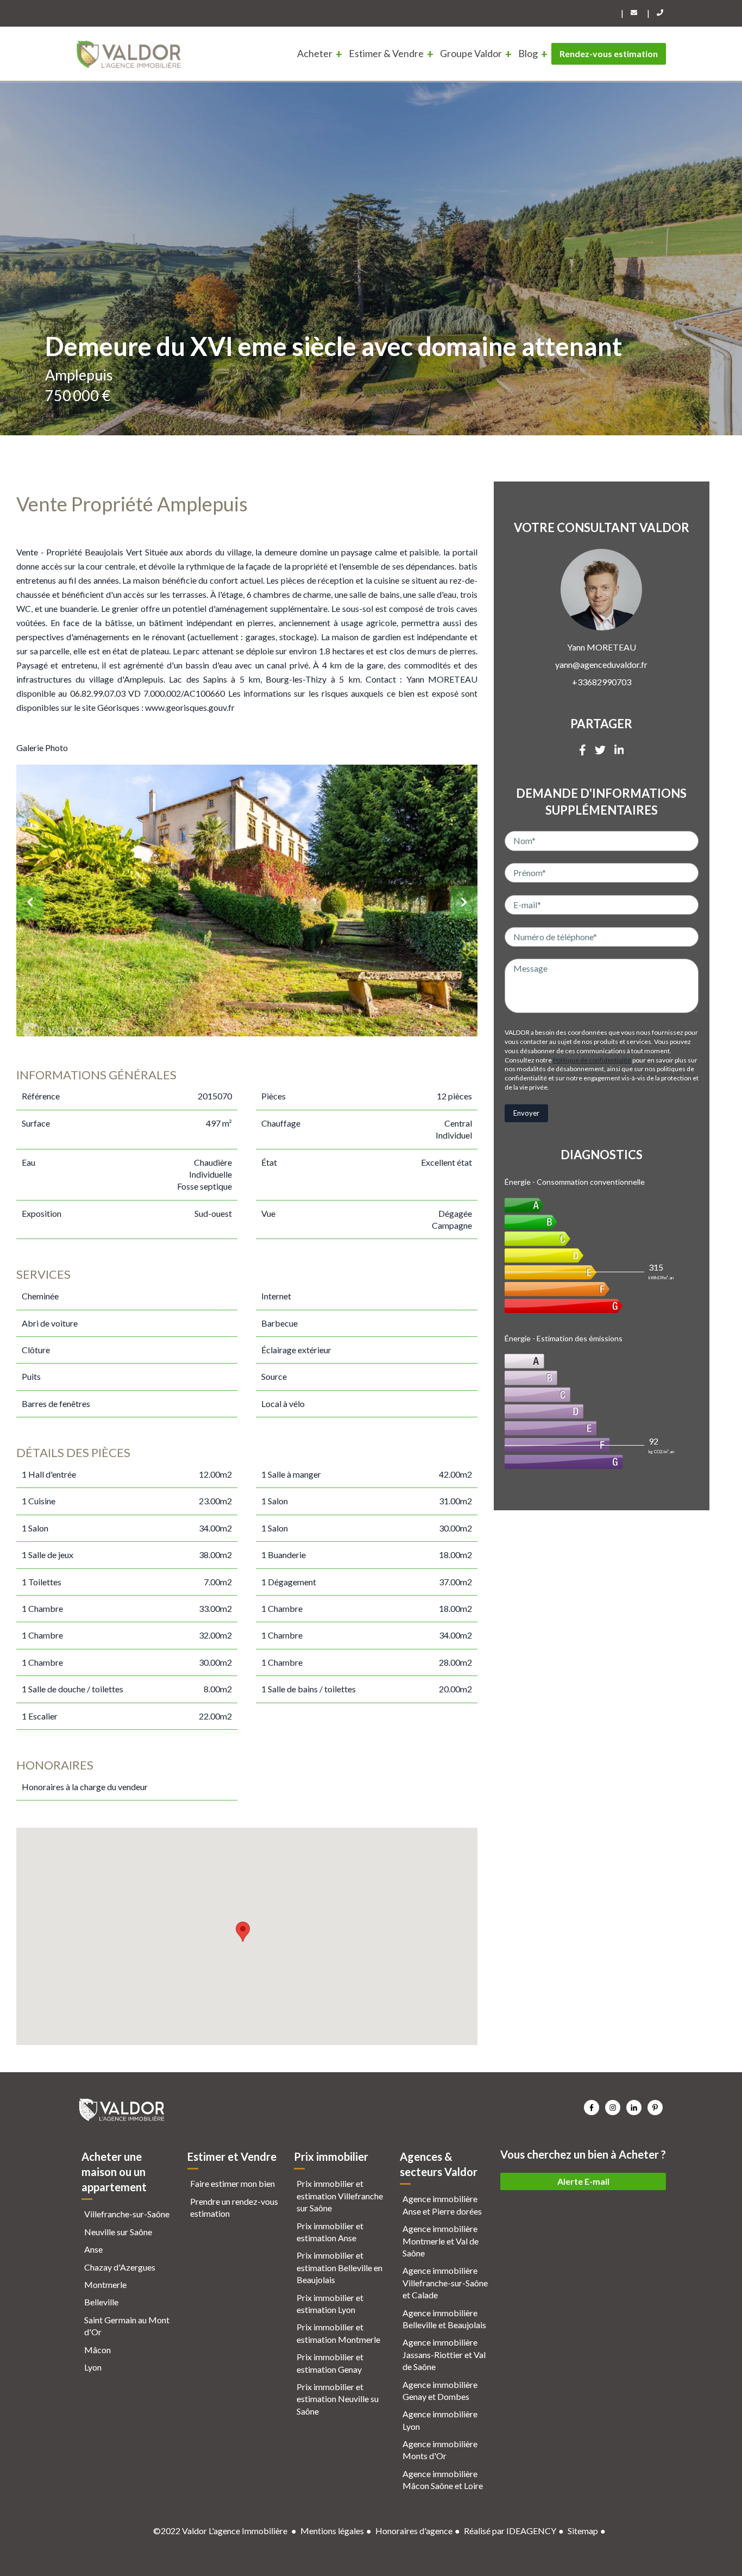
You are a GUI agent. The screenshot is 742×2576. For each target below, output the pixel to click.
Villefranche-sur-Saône (127, 2214)
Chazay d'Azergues (120, 2267)
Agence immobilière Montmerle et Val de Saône (441, 2241)
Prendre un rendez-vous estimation (234, 2207)
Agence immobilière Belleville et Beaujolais (444, 2319)
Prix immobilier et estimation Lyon (330, 2303)
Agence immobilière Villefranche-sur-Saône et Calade (445, 2283)
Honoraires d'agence (414, 2531)
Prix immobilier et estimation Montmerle (338, 2333)
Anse (93, 2249)
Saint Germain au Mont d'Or (127, 2326)
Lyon (93, 2367)
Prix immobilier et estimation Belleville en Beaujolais (339, 2267)
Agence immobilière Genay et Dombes (440, 2390)
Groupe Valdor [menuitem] (471, 53)
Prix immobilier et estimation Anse (330, 2232)
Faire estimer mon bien (232, 2183)
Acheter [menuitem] (315, 53)
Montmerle (105, 2284)
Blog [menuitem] (528, 53)
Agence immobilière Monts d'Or (440, 2450)
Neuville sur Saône (118, 2232)
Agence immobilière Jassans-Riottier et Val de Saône (444, 2354)
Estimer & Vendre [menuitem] (386, 53)
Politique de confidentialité (592, 1060)
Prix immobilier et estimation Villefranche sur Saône (340, 2196)
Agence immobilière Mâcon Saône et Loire (443, 2480)
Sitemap (583, 2531)
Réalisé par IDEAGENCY (510, 2531)
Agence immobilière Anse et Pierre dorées (442, 2205)
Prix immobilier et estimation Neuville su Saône (338, 2399)
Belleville (101, 2302)
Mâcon (98, 2350)
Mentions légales (332, 2531)
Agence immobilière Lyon (440, 2420)
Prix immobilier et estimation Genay (330, 2363)
